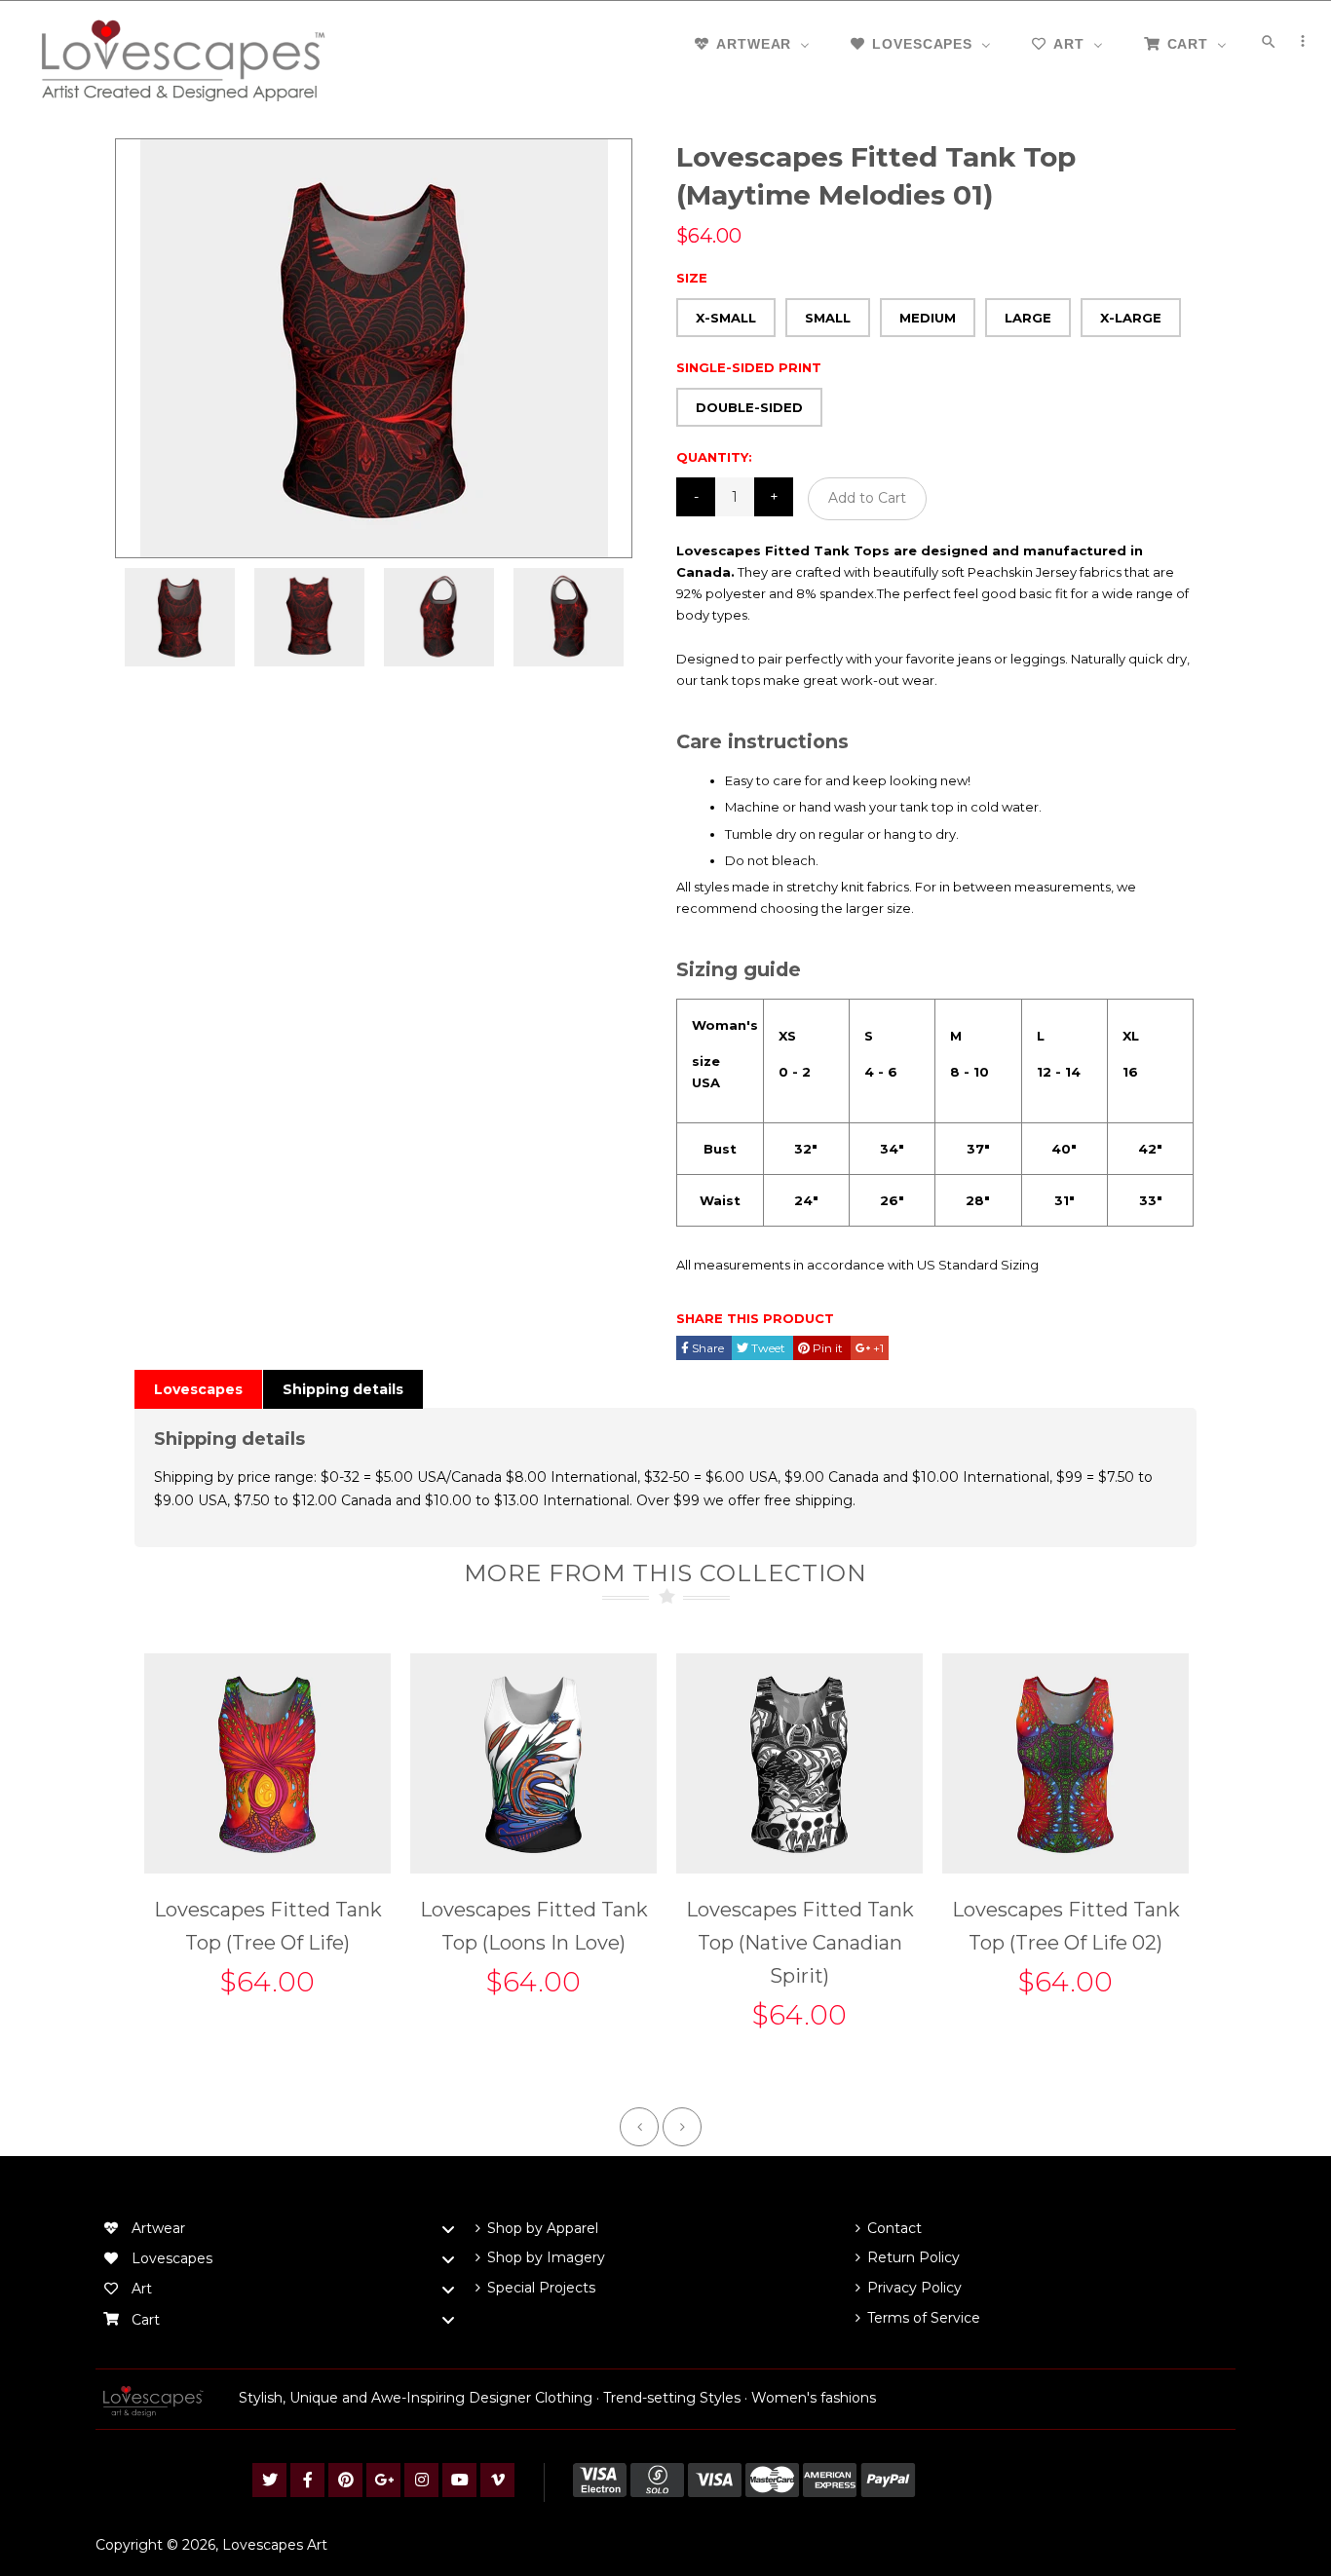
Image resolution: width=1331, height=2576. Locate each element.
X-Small (726, 318)
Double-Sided (749, 407)
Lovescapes (198, 1389)
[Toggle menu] (448, 2229)
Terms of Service (924, 2318)
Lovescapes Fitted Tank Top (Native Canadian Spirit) (800, 1943)
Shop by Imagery (546, 2257)
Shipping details (343, 1389)
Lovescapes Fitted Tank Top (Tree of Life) (268, 1926)
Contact (894, 2228)
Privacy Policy (914, 2288)
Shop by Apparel (543, 2228)
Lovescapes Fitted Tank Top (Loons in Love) (534, 1926)
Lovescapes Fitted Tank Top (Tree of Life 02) (1066, 1926)
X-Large (1131, 318)
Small (828, 318)
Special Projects (541, 2288)
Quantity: (714, 457)
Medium (928, 318)
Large (1028, 318)
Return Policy (913, 2257)
